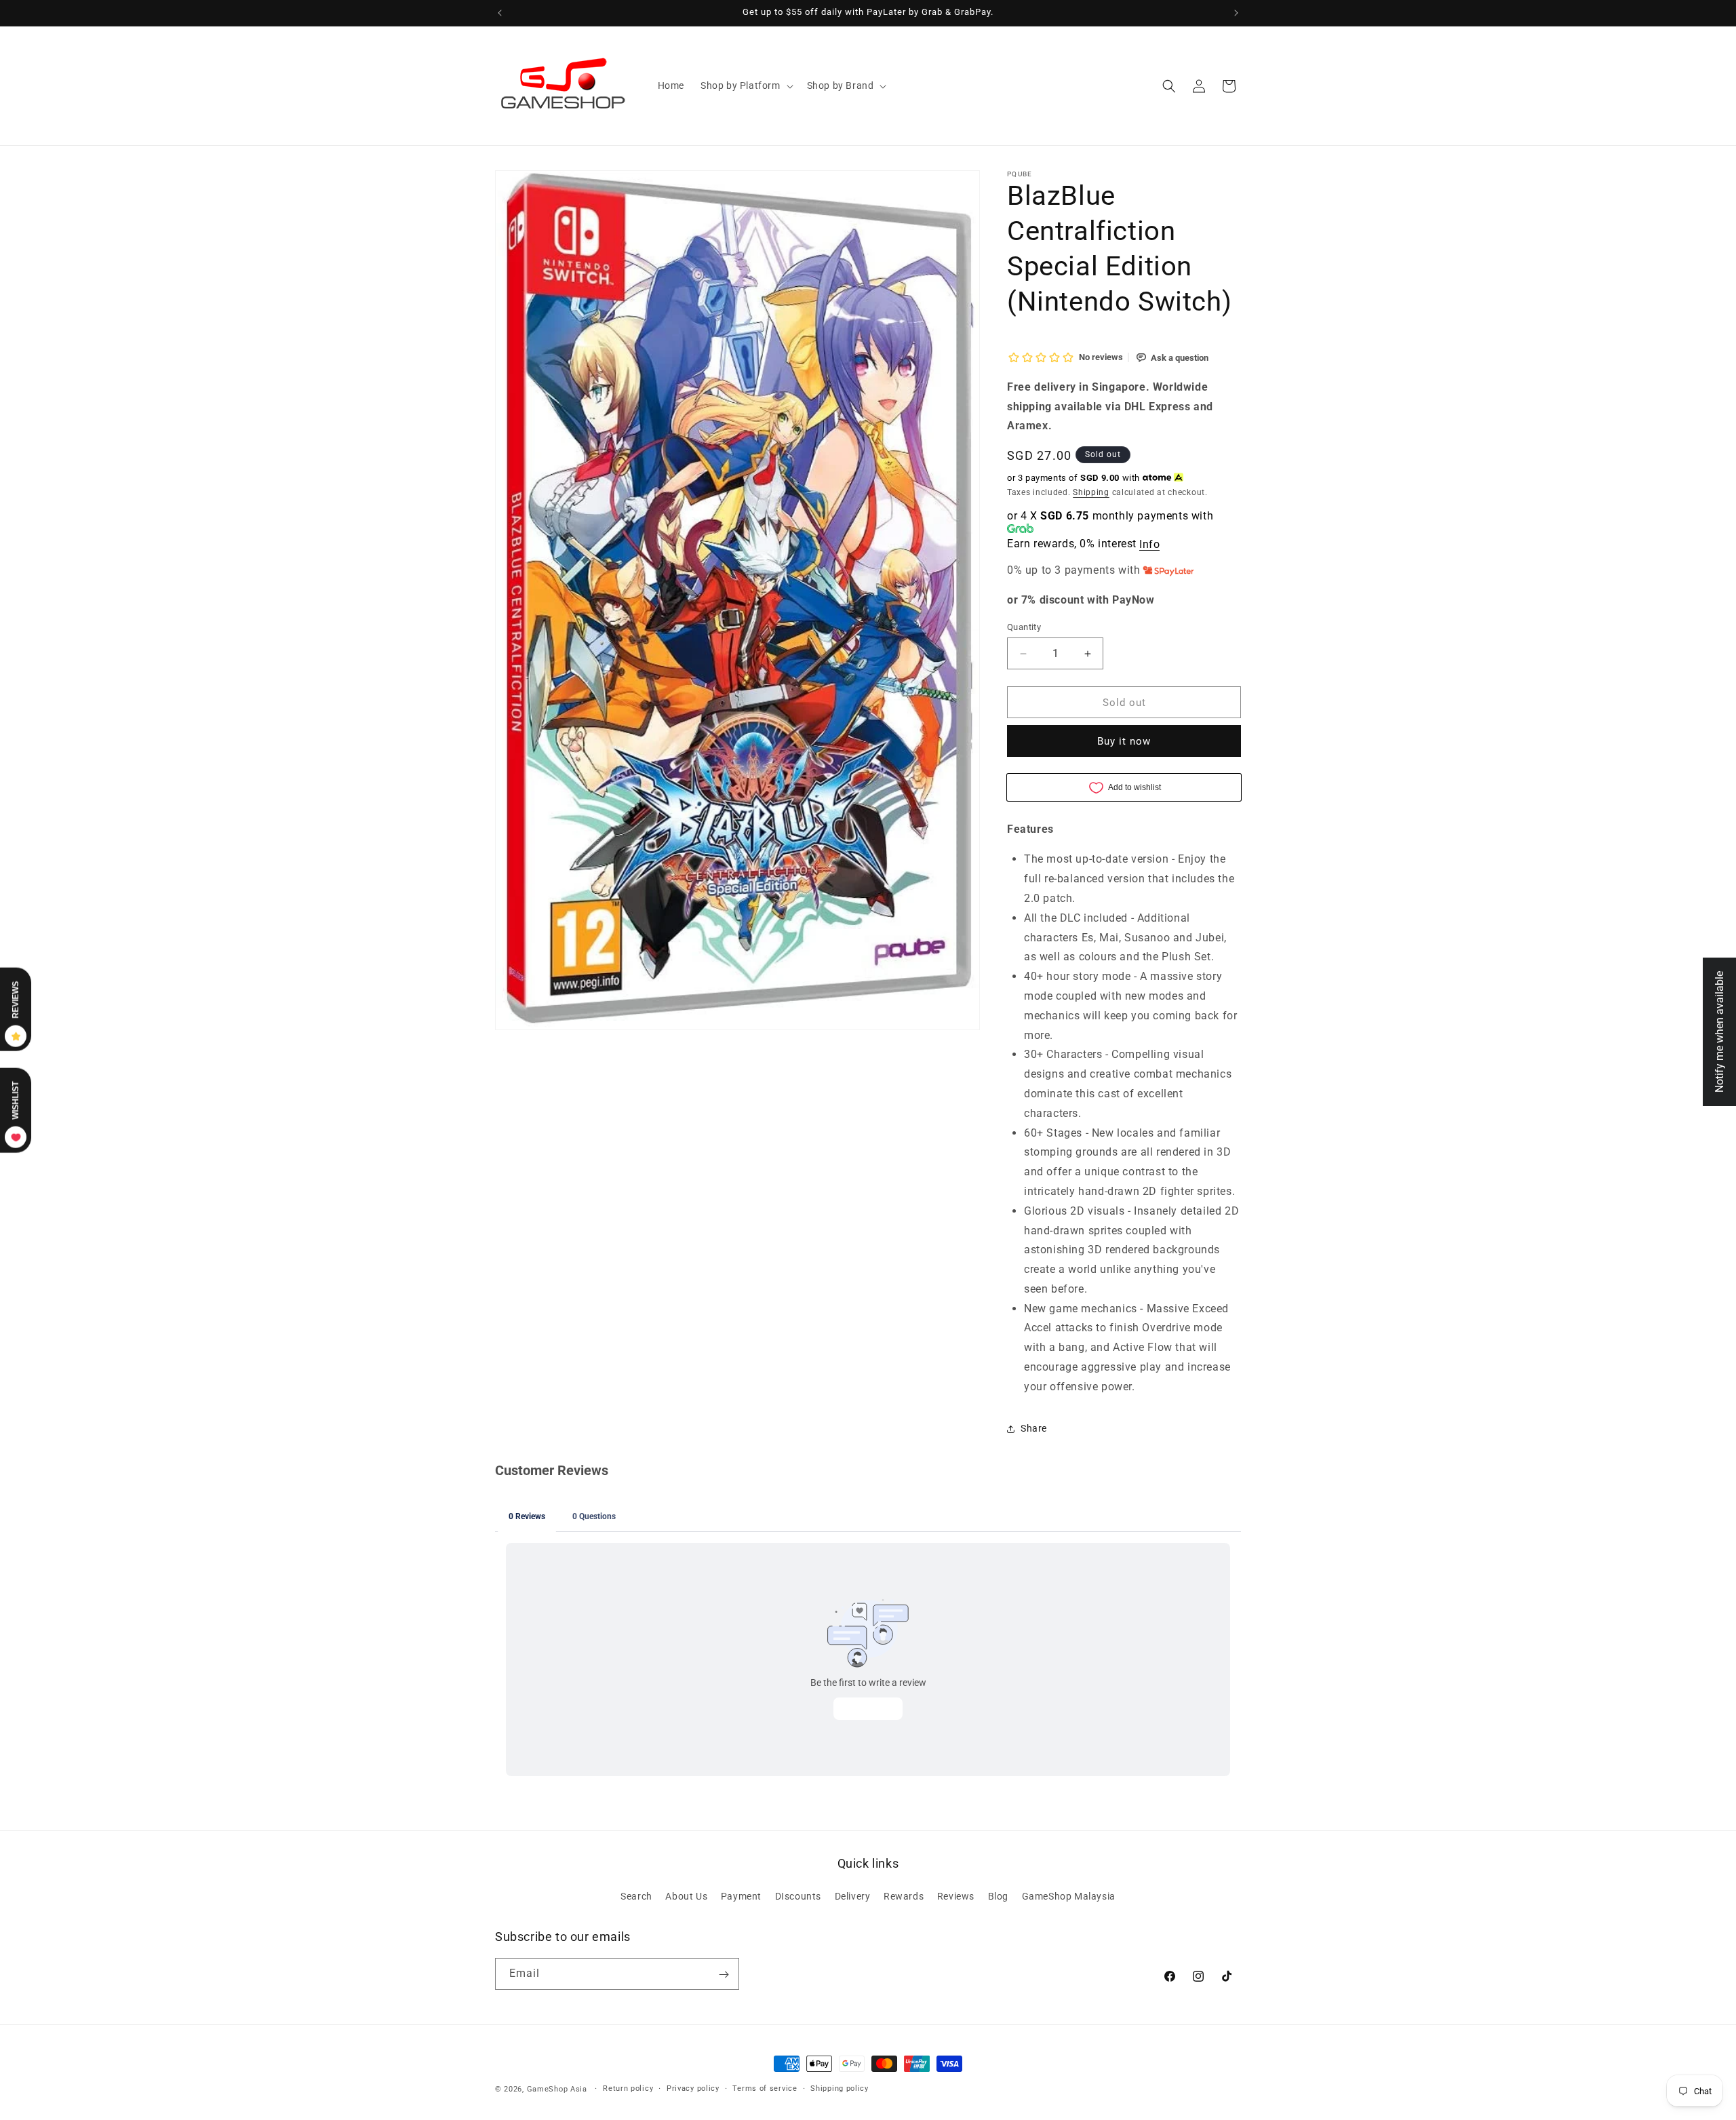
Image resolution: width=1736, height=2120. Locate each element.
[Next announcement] (1236, 13)
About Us (686, 1896)
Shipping (1091, 492)
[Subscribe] (724, 1975)
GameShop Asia (557, 2089)
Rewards (904, 1896)
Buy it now (1124, 741)
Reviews (956, 1896)
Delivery (853, 1896)
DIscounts (798, 1896)
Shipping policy (840, 2088)
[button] (746, 85)
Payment (741, 1896)
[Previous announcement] (500, 13)
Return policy (628, 2088)
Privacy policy (693, 2088)
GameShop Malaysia (1069, 1896)
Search (636, 1896)
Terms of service (765, 2088)
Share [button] (1034, 1428)
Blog (998, 1896)
